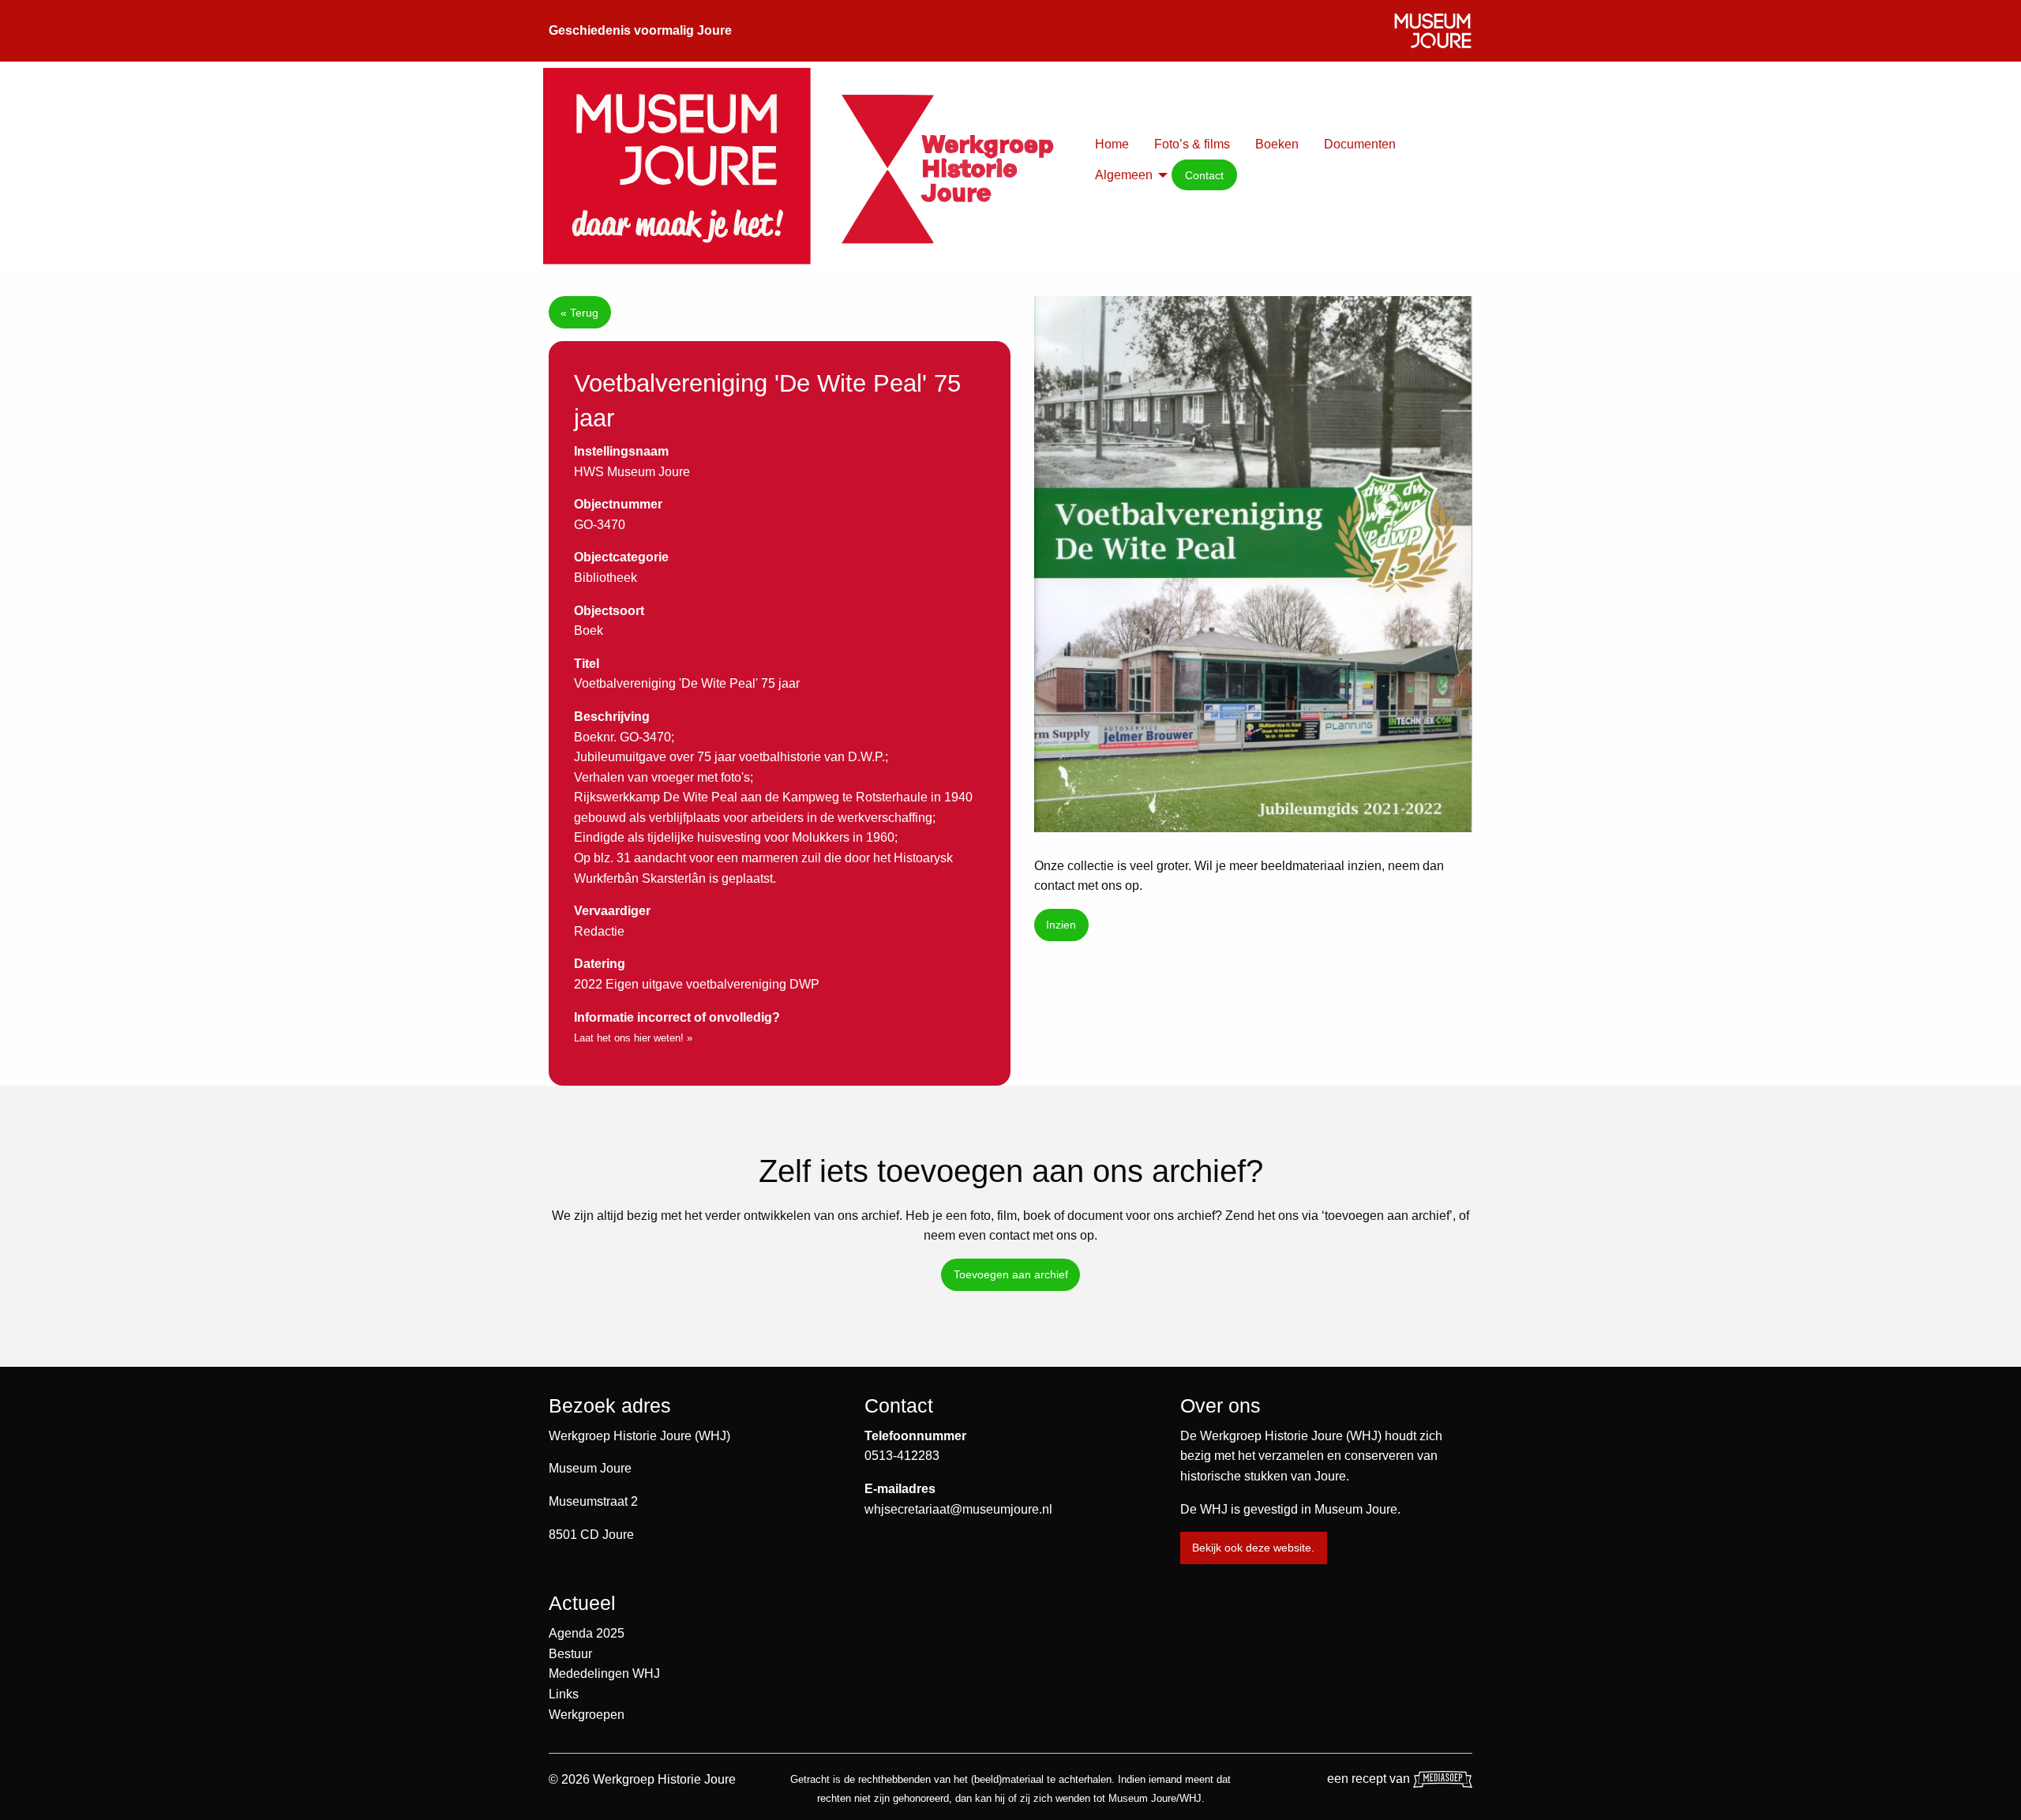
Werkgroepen (587, 1715)
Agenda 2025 (587, 1633)
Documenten (1360, 144)
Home (1112, 144)
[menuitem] (1112, 144)
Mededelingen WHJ (604, 1674)
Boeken (1277, 144)
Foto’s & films (1192, 144)
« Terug (579, 313)
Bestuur (570, 1654)
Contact (1204, 175)
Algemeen (1124, 175)
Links (564, 1694)
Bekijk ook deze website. (1253, 1548)
